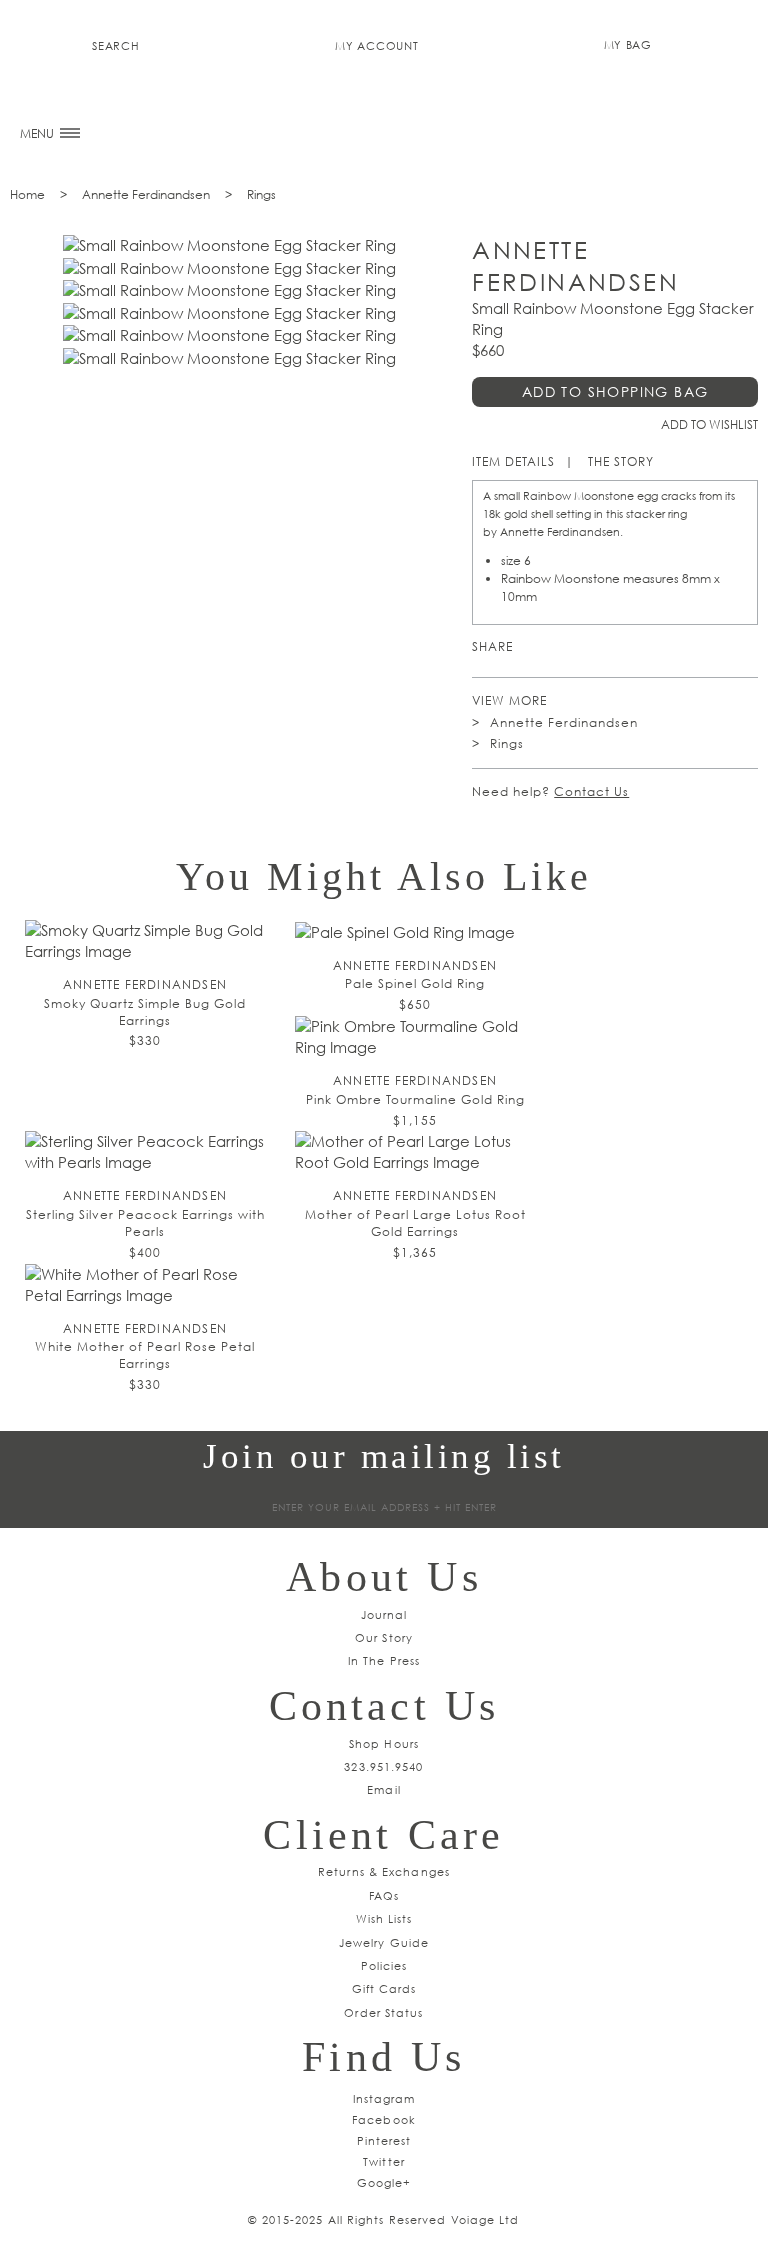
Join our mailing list (384, 1456)
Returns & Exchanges (384, 1871)
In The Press (384, 1660)
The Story (621, 461)
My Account (376, 45)
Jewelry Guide (384, 1942)
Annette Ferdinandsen (146, 194)
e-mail (648, 647)
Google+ (384, 2182)
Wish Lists (384, 1918)
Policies (384, 1965)
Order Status (383, 2012)
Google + (590, 647)
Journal (384, 1614)
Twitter (561, 647)
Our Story (384, 1637)
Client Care (383, 1835)
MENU (38, 133)
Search (115, 45)
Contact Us (591, 791)
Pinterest (532, 647)
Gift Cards (384, 1988)
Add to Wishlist (709, 424)
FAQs (384, 1895)
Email (384, 1789)
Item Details (513, 461)
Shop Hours (384, 1743)
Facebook (619, 647)
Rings (261, 194)
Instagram (384, 2098)
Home (27, 194)
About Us (384, 1577)
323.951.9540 (383, 1766)
